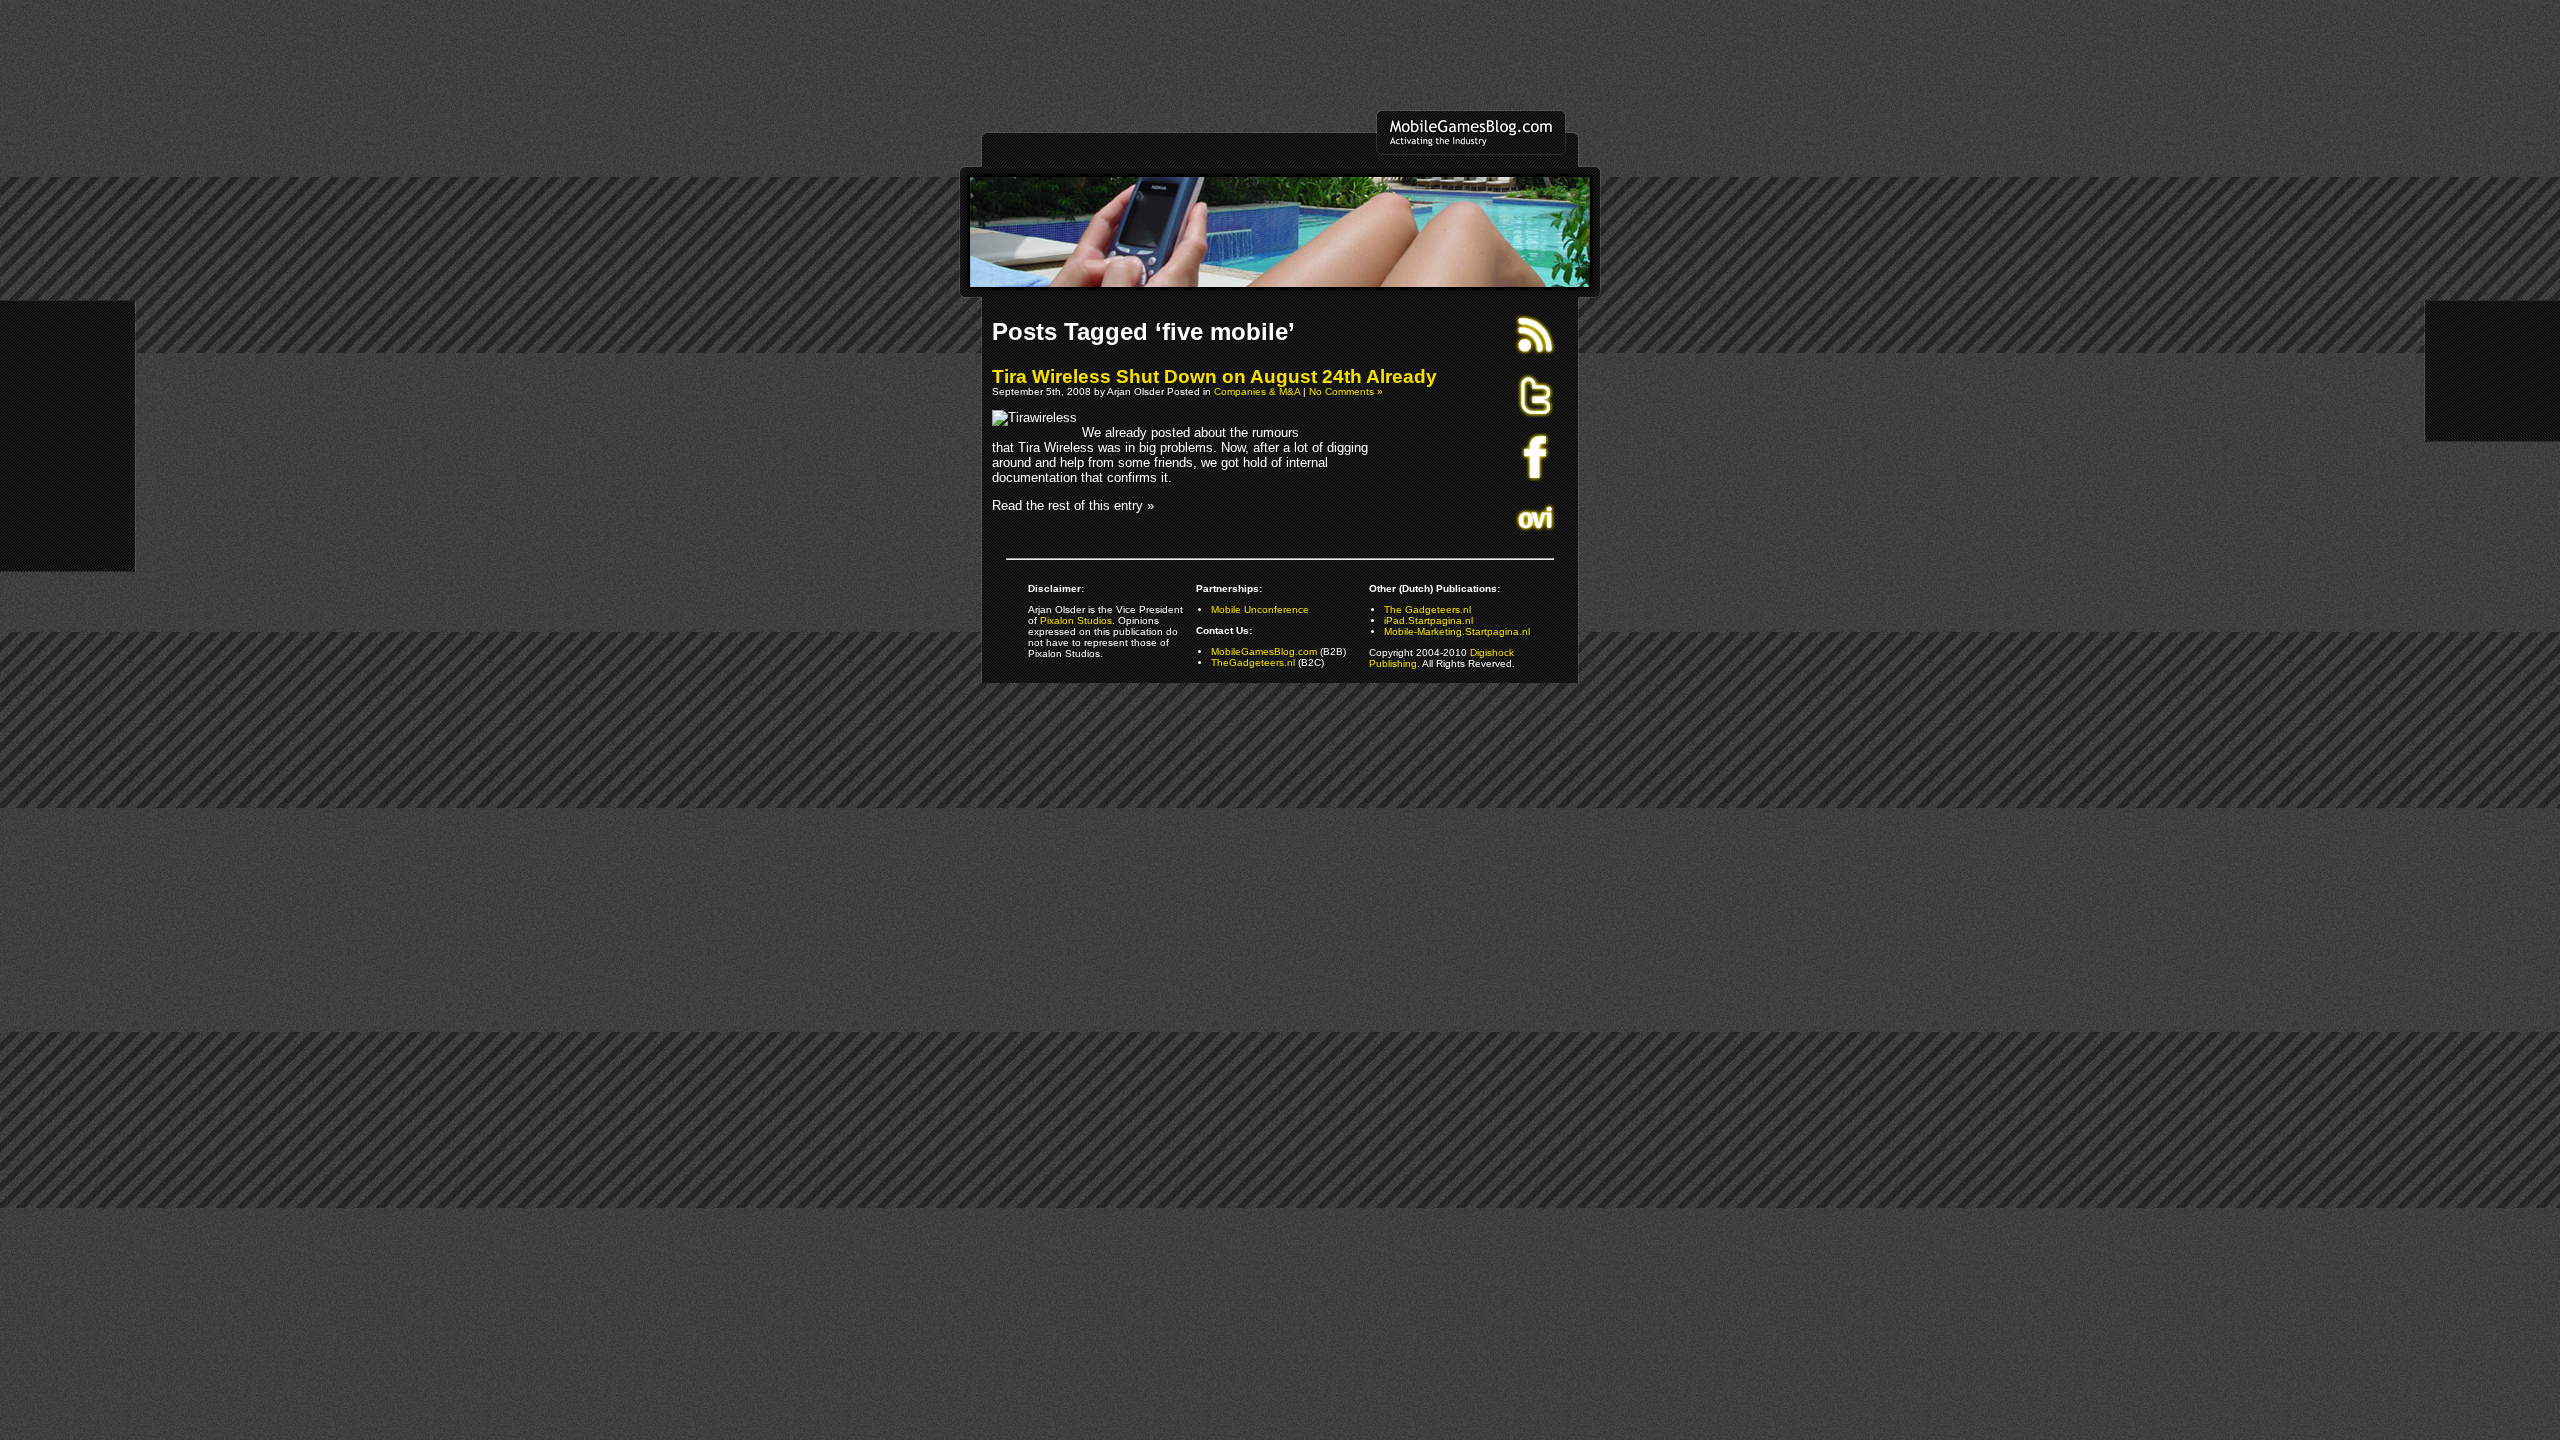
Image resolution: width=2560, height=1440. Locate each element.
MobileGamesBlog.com (1264, 651)
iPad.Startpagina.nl (1428, 620)
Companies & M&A (1257, 391)
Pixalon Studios (1076, 620)
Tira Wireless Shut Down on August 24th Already (1214, 376)
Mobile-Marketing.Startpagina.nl (1457, 631)
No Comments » (1346, 391)
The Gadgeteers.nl (1427, 609)
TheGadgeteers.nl (1253, 662)
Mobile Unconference (1260, 609)
